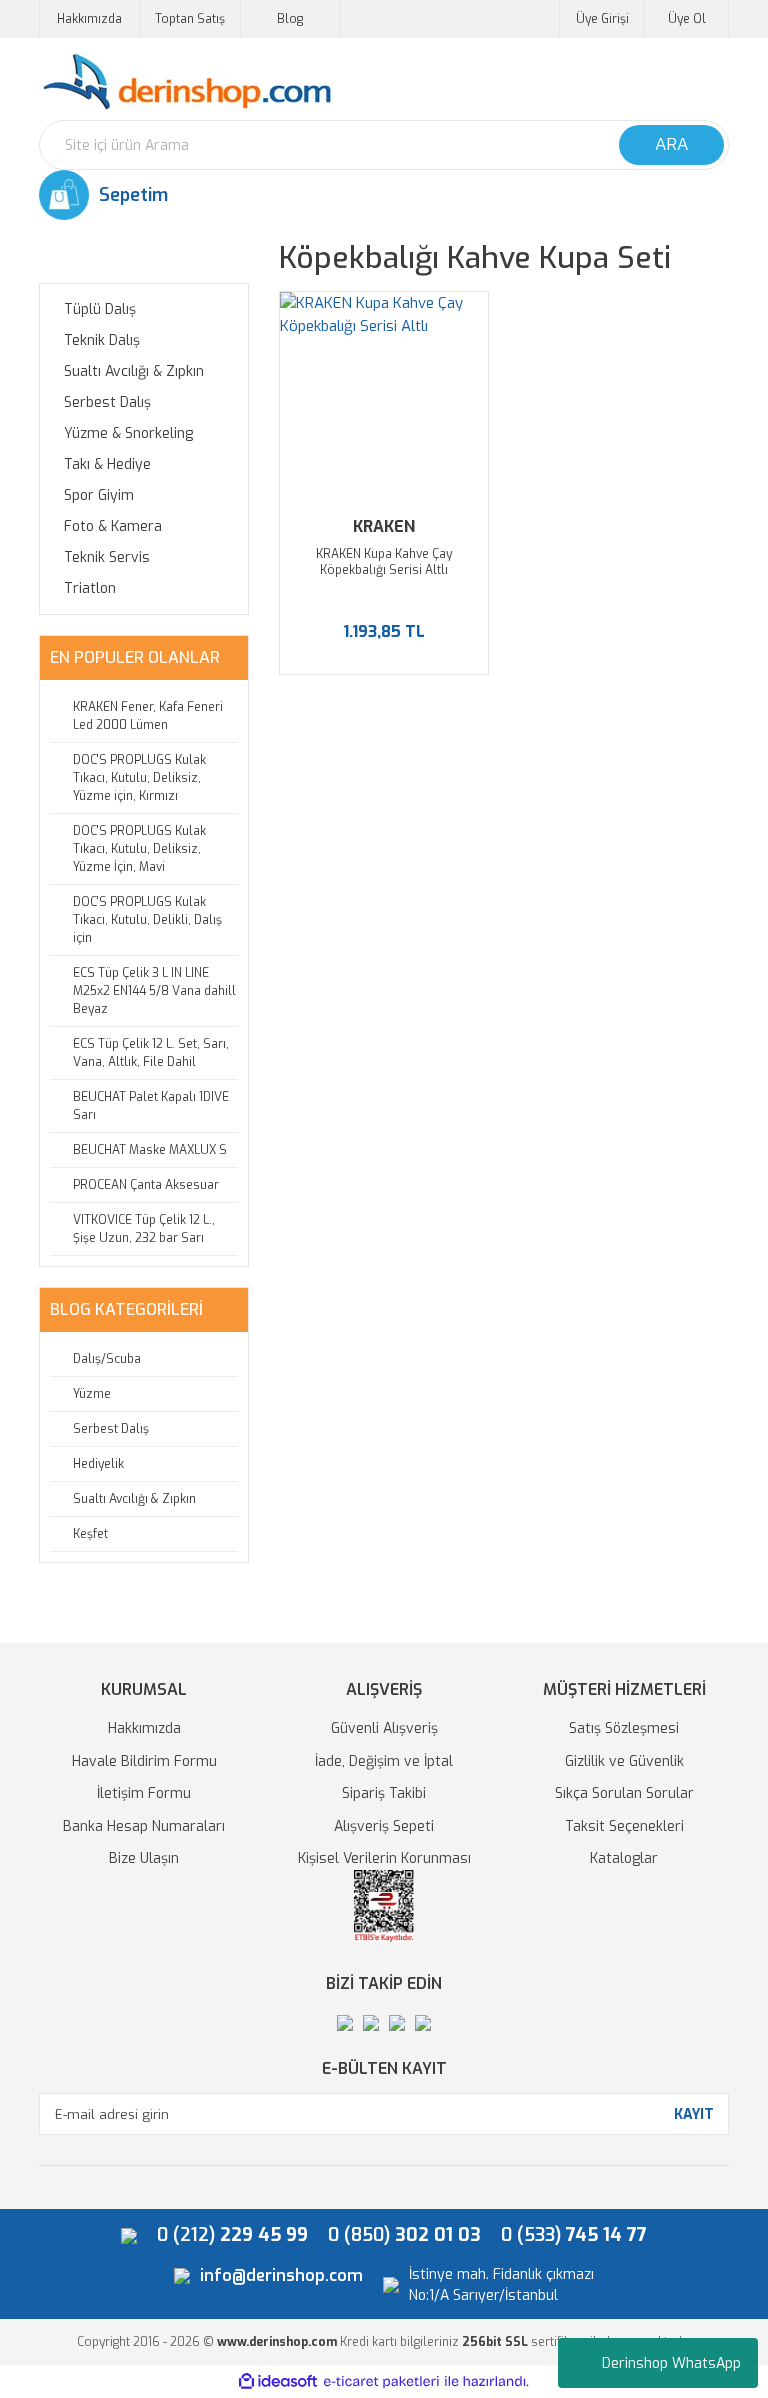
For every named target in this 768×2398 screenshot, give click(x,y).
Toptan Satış (190, 19)
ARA (671, 144)
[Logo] (186, 82)
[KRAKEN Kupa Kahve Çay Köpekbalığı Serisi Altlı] (384, 396)
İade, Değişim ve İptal (384, 1761)
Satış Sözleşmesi (624, 1728)
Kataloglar (624, 1858)
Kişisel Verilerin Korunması (384, 1858)
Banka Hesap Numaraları (144, 1826)
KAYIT (694, 2114)
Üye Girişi (602, 19)
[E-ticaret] (381, 2381)
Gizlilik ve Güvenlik (624, 1761)
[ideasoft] (278, 2381)
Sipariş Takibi (384, 1793)
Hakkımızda (89, 19)
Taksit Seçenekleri (624, 1826)
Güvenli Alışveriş (384, 1728)
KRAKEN (384, 526)
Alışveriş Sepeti (384, 1826)
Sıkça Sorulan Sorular (624, 1793)
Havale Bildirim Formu (144, 1761)
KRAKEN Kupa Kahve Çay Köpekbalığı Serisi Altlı (384, 562)
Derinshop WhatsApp (671, 2363)
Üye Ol (687, 19)
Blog (290, 19)
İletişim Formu (144, 1793)
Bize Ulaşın (144, 1858)
